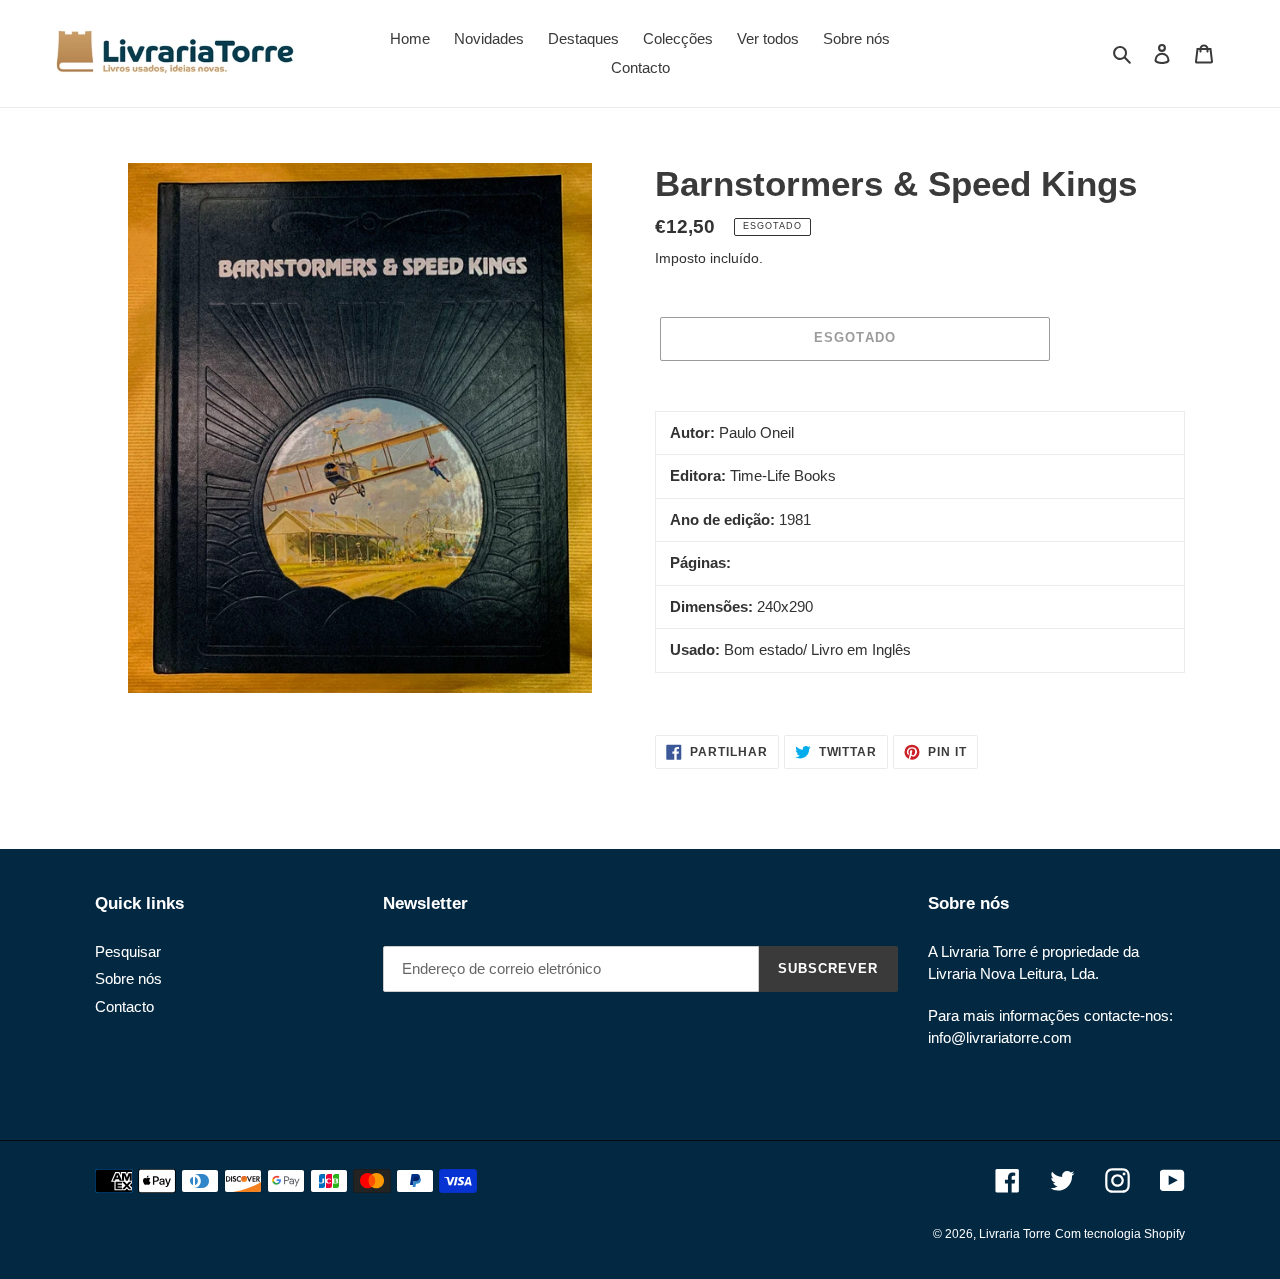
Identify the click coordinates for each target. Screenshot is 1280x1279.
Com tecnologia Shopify (1120, 1234)
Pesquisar (128, 951)
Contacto (124, 1006)
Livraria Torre (1015, 1234)
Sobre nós (128, 978)
